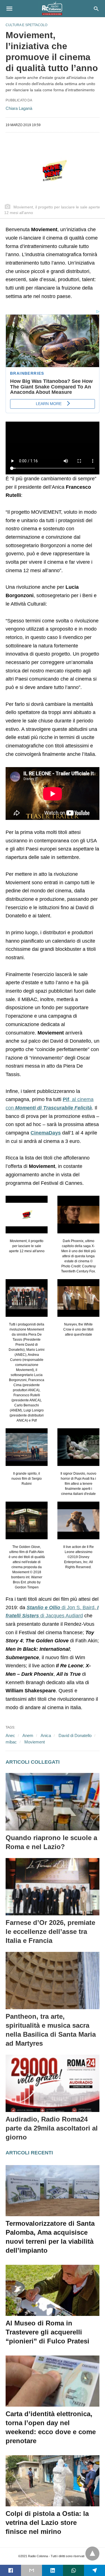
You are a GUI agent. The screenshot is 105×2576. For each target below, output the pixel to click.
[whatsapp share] (73, 2570)
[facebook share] (11, 2570)
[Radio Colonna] (52, 8)
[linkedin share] (53, 2570)
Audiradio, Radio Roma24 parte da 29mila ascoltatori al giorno (52, 2128)
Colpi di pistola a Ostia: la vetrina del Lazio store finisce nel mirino (47, 2522)
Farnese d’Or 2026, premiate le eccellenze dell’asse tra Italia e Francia (50, 1932)
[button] (27, 1215)
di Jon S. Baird (60, 1608)
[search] (96, 9)
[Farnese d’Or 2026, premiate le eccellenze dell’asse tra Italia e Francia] (53, 1887)
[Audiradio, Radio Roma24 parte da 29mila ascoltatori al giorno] (53, 2083)
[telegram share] (95, 2570)
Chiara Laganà (19, 108)
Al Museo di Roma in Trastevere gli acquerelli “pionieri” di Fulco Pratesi (47, 2332)
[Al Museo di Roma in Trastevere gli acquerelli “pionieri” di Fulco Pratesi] (53, 2290)
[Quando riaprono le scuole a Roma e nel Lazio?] (53, 1802)
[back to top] (92, 2554)
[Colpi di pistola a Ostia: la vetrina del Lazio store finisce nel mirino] (53, 2481)
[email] (32, 2570)
